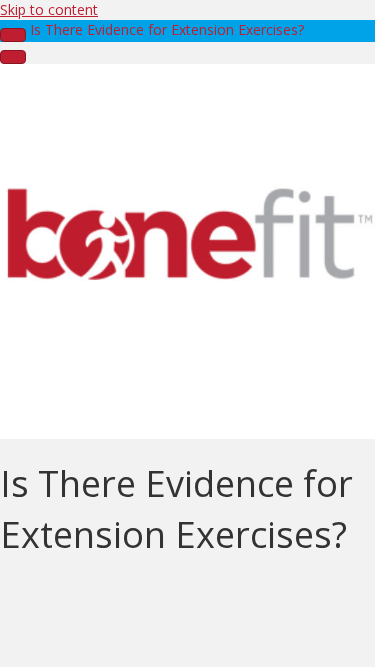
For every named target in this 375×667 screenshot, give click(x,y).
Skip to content (49, 9)
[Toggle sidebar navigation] (13, 35)
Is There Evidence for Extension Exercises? (167, 29)
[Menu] (13, 57)
